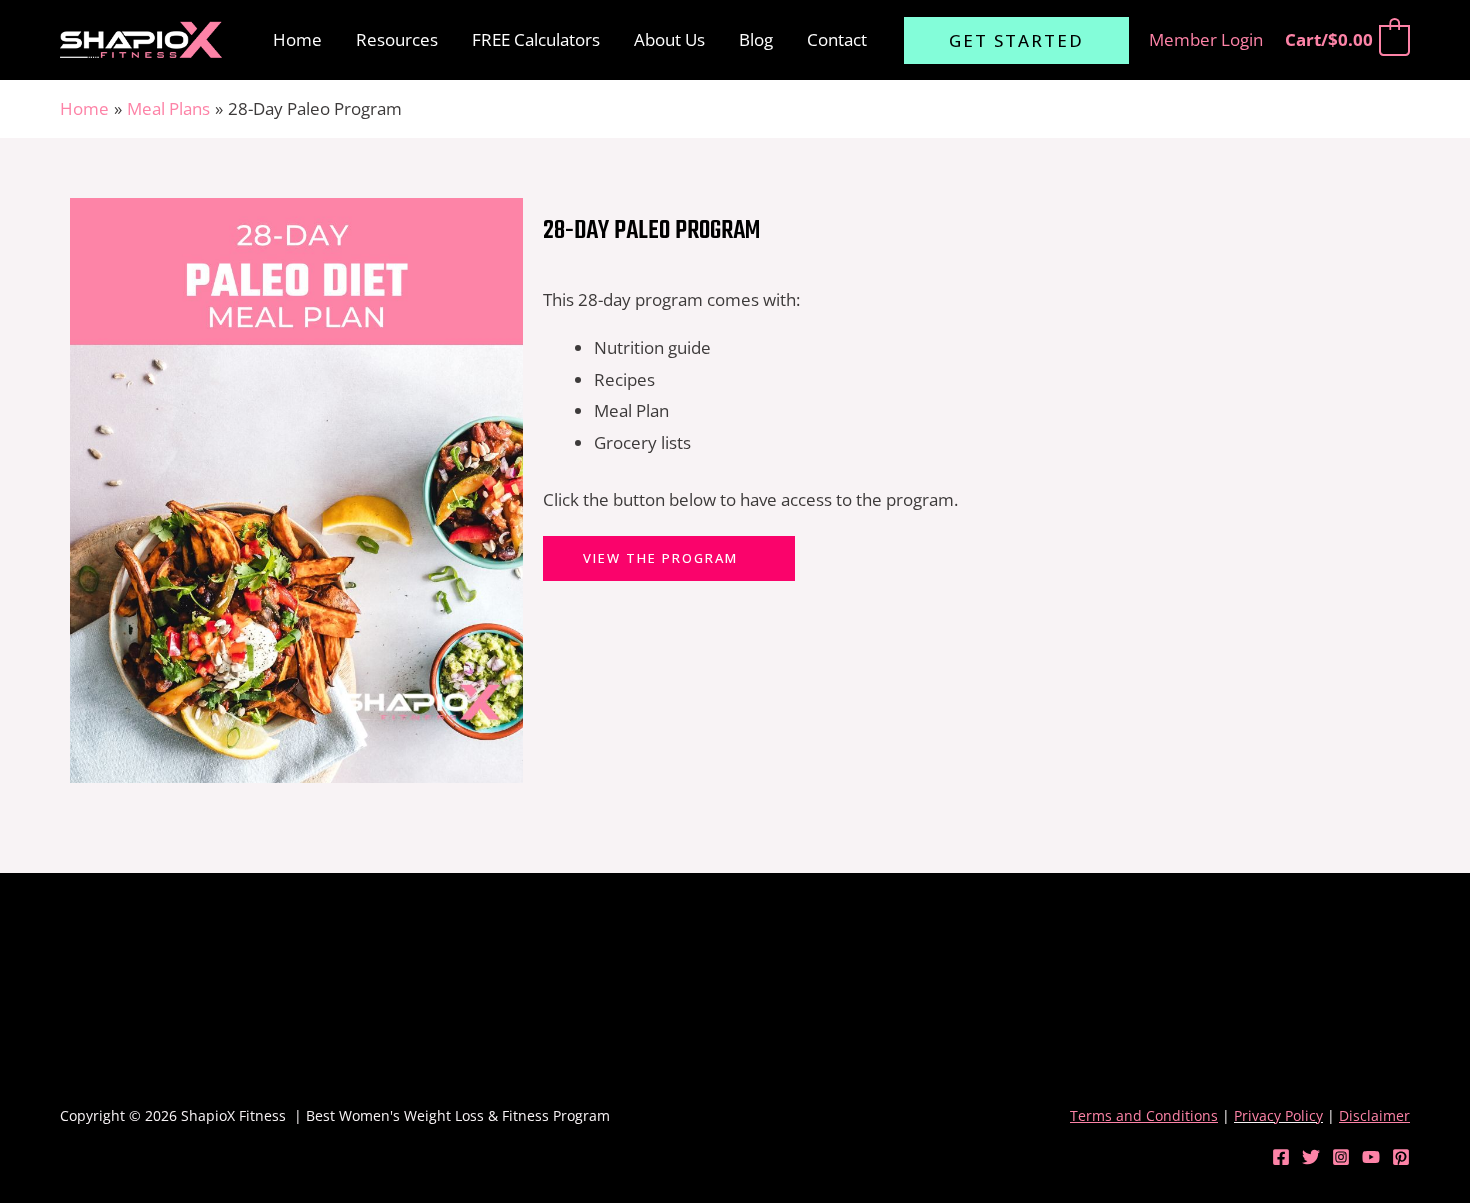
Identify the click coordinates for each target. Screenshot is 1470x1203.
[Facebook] (1281, 1157)
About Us (669, 39)
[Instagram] (1341, 1157)
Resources (397, 39)
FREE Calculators (536, 39)
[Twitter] (1311, 1157)
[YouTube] (1371, 1157)
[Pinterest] (1401, 1157)
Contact (837, 39)
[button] (1016, 40)
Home (297, 39)
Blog (756, 39)
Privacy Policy (1278, 1115)
